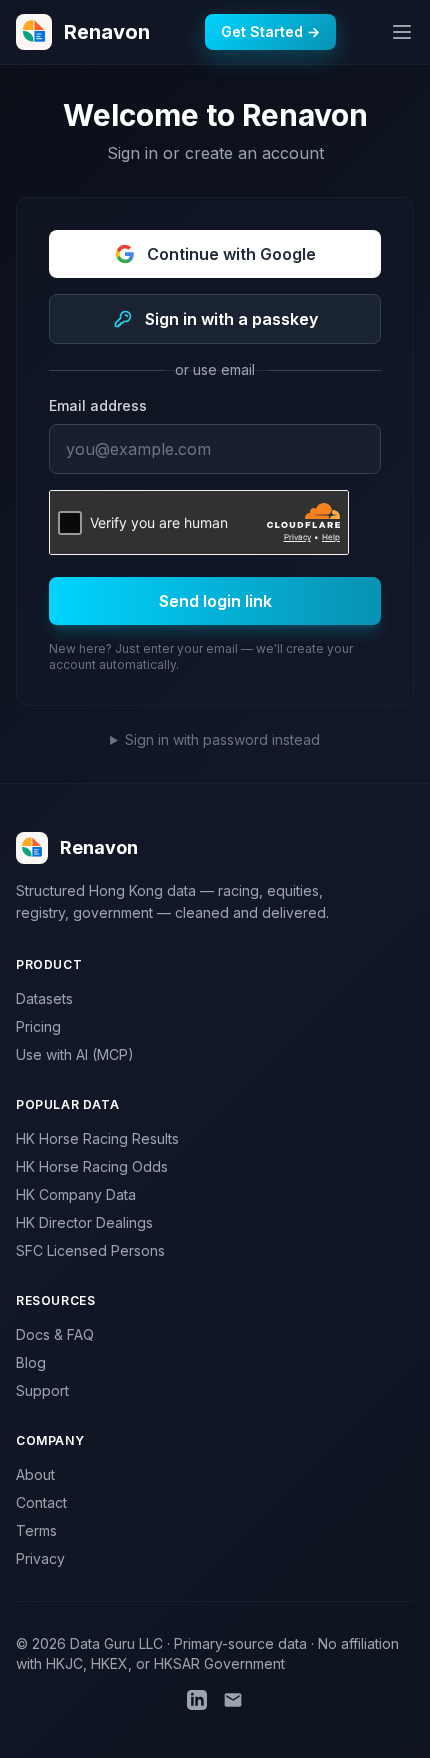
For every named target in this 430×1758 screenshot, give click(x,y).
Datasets (44, 998)
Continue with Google (231, 254)
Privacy (40, 1558)
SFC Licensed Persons (90, 1250)
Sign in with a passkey (231, 319)
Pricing (38, 1026)
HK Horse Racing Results (97, 1138)
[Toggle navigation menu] (402, 32)
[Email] (233, 1700)
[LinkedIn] (197, 1700)
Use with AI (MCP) (75, 1054)
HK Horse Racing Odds (92, 1166)
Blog (31, 1362)
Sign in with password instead (222, 739)
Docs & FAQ (55, 1334)
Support (42, 1390)
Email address (98, 405)
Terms (36, 1530)
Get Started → (270, 31)
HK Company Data (76, 1194)
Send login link (215, 601)
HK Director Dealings (84, 1222)
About (35, 1474)
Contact (41, 1502)
